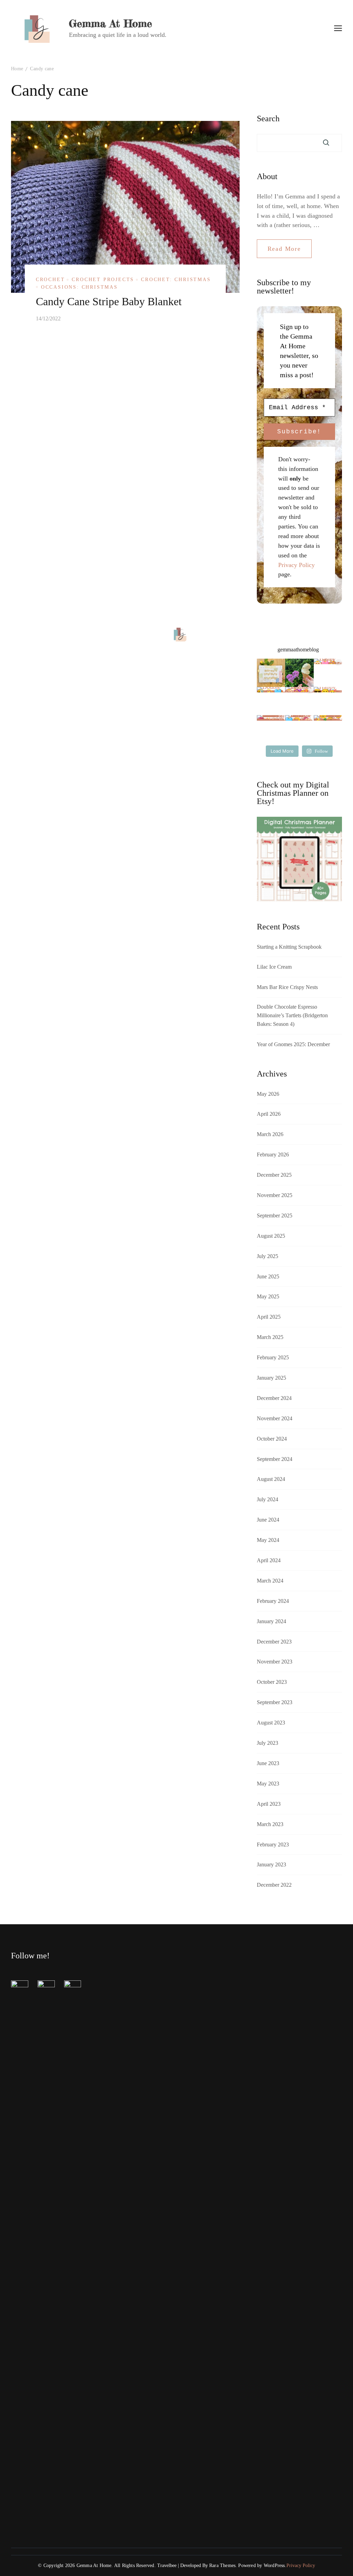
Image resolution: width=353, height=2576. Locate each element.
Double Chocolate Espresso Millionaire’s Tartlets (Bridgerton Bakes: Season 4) (292, 1015)
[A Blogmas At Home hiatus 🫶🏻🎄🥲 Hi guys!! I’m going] (328, 729)
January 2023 (271, 1864)
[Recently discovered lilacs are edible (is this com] (299, 673)
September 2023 (275, 1702)
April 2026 (269, 1114)
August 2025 (271, 1236)
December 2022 (274, 1885)
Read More (284, 249)
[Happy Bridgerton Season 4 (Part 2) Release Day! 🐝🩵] (328, 701)
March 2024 (270, 1581)
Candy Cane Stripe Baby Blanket (109, 301)
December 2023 (274, 1642)
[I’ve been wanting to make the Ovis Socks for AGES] (271, 729)
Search (268, 119)
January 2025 (271, 1378)
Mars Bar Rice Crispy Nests (287, 987)
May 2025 (268, 1296)
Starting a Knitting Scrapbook (289, 947)
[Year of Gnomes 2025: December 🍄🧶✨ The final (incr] (299, 701)
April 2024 (269, 1560)
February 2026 (273, 1155)
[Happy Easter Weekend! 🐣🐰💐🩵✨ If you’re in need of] (328, 673)
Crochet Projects (103, 280)
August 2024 (271, 1479)
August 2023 (271, 1723)
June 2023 (268, 1763)
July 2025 (268, 1256)
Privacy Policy (296, 565)
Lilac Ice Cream (274, 967)
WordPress (274, 2565)
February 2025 (273, 1357)
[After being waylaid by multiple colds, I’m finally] (299, 729)
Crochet (51, 280)
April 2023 (269, 1804)
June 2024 (268, 1520)
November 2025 (275, 1195)
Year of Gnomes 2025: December (293, 1044)
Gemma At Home (110, 23)
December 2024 (274, 1398)
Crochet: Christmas (176, 280)
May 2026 (268, 1094)
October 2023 (272, 1682)
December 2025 (274, 1175)
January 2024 (271, 1621)
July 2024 (268, 1499)
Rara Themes (222, 2565)
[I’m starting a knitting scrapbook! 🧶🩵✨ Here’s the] (271, 673)
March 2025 (270, 1337)
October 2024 (272, 1439)
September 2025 (275, 1215)
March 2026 (270, 1134)
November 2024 (275, 1418)
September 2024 (275, 1459)
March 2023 (270, 1824)
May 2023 (268, 1784)
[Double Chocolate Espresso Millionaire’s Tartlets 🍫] (271, 701)
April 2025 (269, 1317)
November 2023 (275, 1662)
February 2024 (273, 1601)
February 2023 (273, 1845)
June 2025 (268, 1276)
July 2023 (268, 1743)
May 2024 (268, 1540)
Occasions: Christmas (79, 287)
